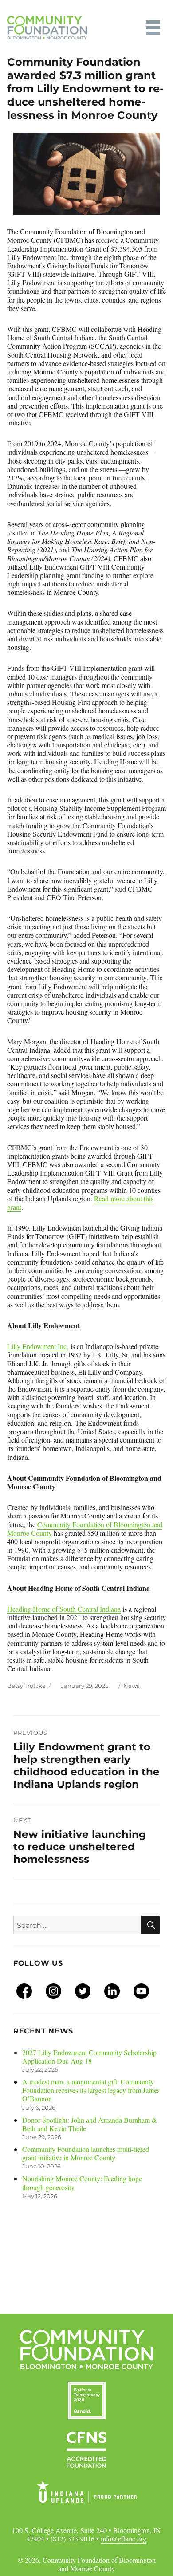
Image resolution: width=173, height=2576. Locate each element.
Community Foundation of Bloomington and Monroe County (85, 1529)
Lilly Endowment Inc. (38, 1346)
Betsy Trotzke (26, 1686)
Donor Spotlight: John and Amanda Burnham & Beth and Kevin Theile (90, 2124)
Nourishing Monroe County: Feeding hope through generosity (82, 2183)
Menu (153, 28)
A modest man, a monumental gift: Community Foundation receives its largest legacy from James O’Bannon (91, 2090)
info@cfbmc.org (124, 2539)
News (131, 1686)
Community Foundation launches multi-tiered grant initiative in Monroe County (86, 2153)
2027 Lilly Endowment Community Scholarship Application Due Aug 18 (89, 2057)
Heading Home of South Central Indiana (64, 1609)
